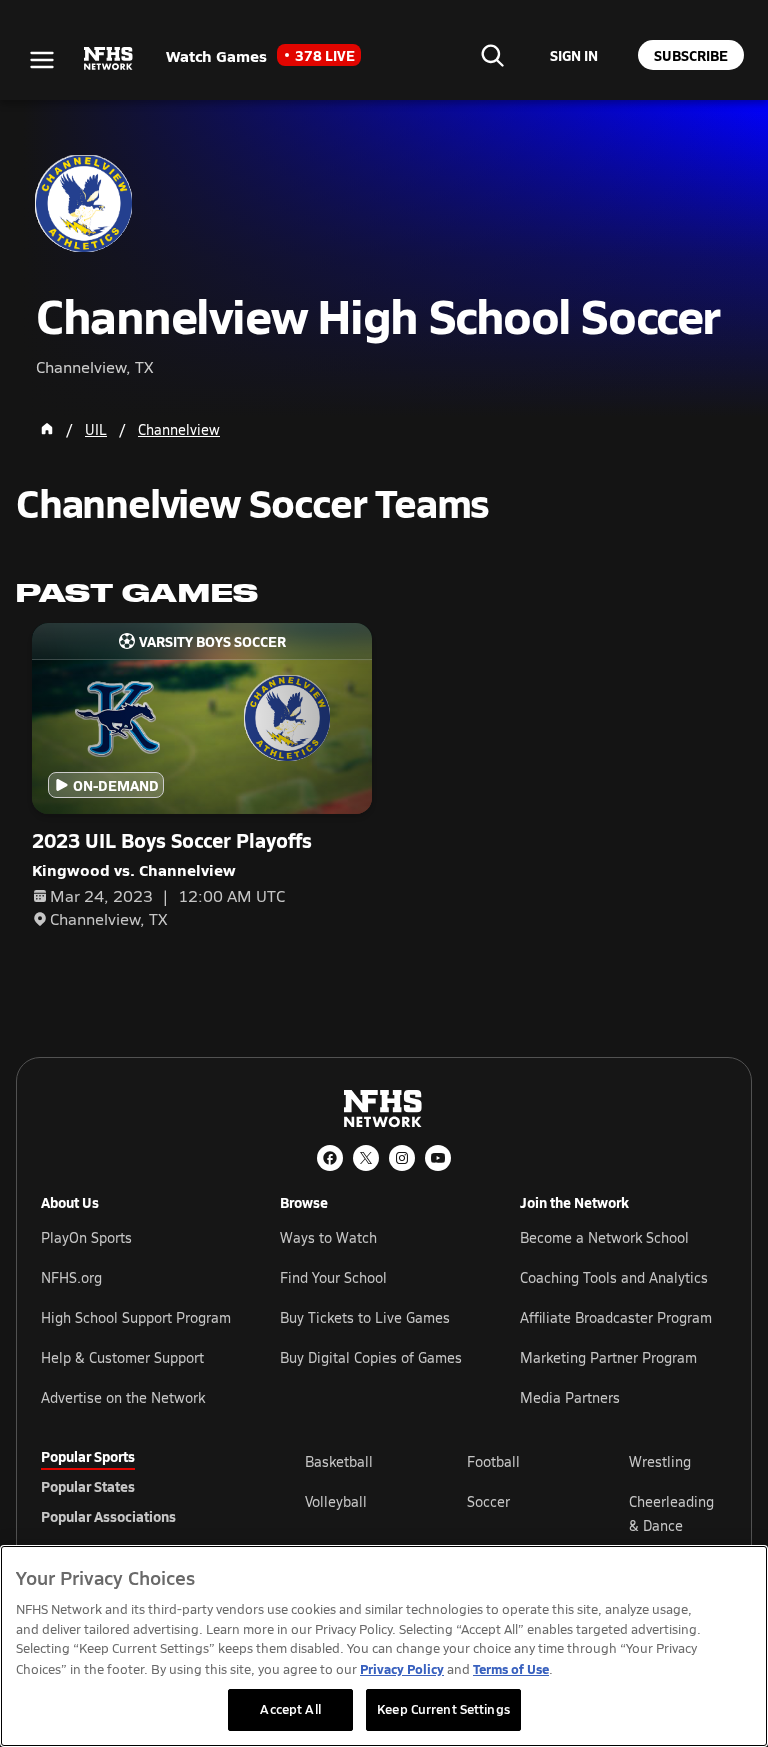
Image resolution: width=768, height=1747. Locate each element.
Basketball (339, 1461)
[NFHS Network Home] (109, 59)
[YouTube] (438, 1158)
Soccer (488, 1501)
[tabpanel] (516, 1513)
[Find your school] (492, 55)
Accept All (290, 1709)
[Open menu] (42, 60)
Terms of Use (511, 1668)
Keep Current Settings (443, 1709)
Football (493, 1461)
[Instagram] (402, 1158)
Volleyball (336, 1501)
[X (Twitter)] (366, 1158)
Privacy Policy (402, 1668)
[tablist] (141, 1486)
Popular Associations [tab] (108, 1516)
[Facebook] (330, 1158)
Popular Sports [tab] (88, 1456)
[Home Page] (47, 429)
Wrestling (660, 1461)
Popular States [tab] (88, 1486)
